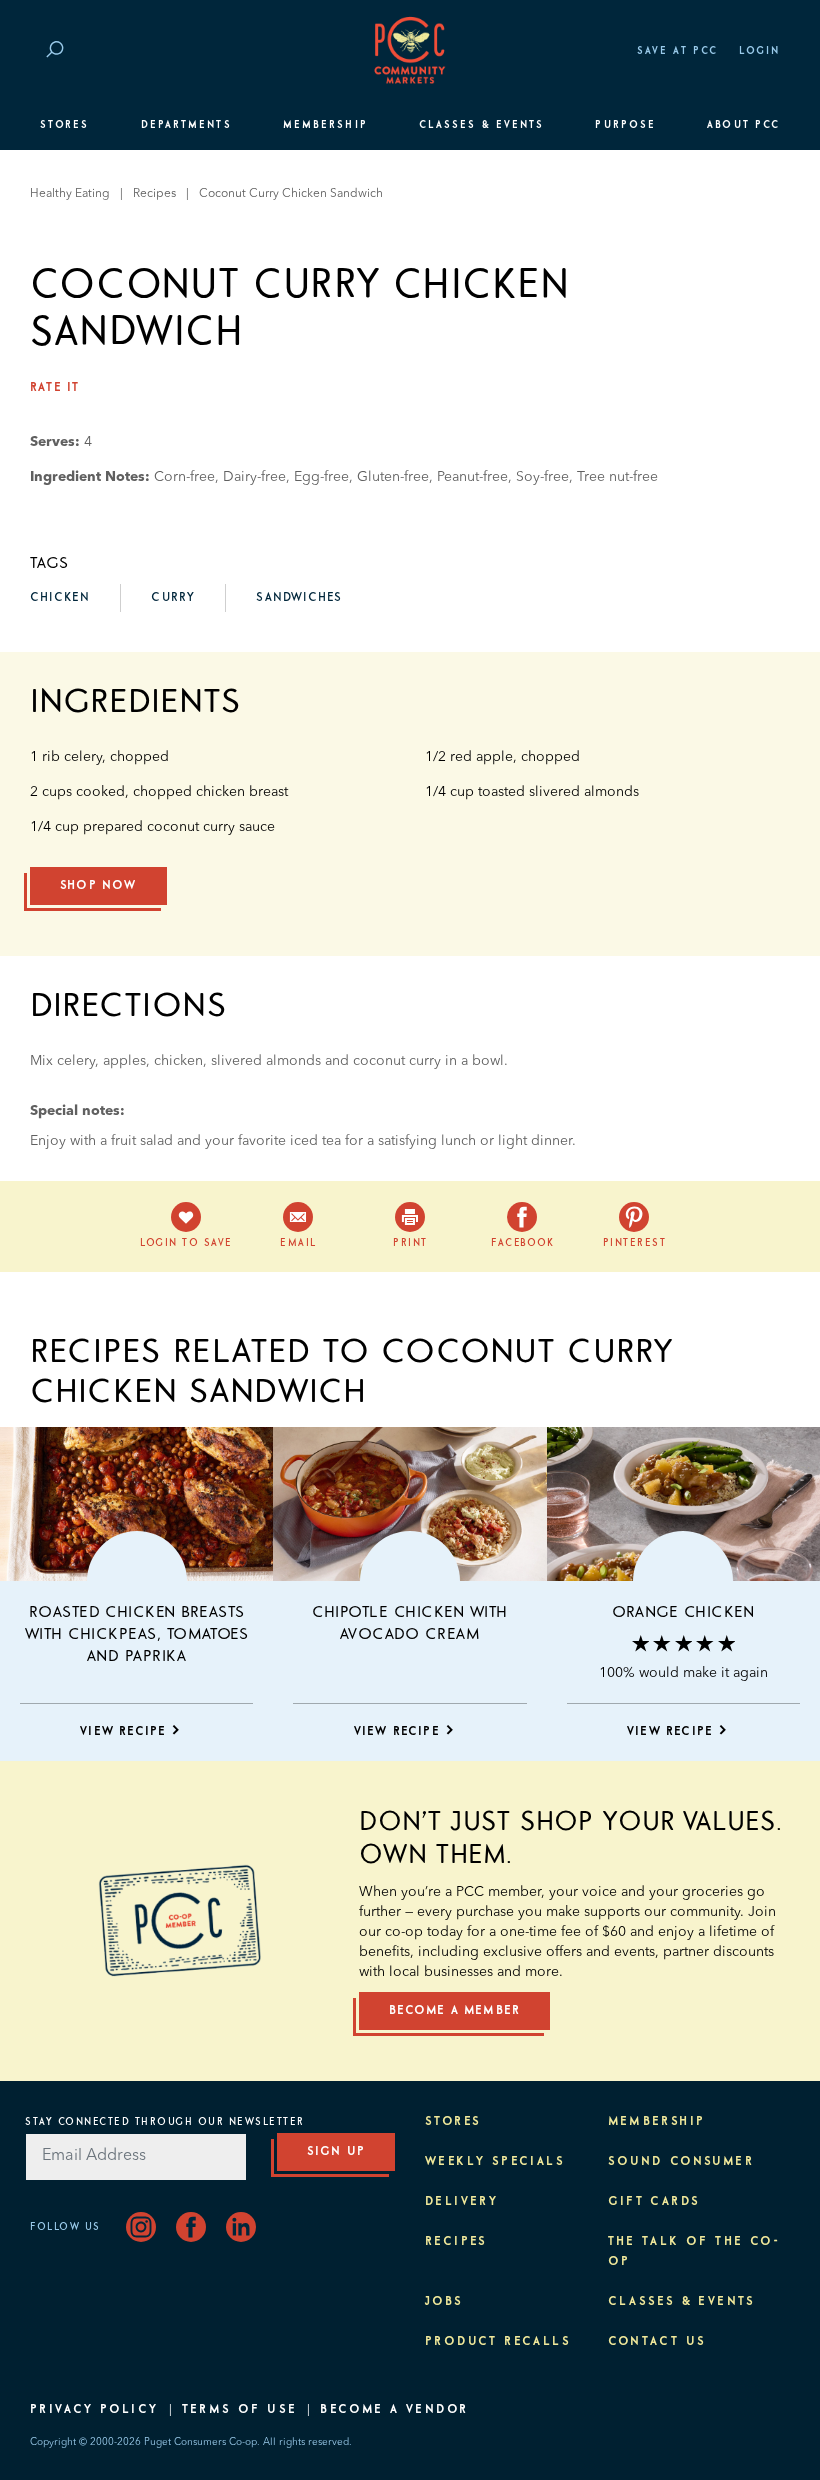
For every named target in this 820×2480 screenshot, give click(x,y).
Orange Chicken (683, 1612)
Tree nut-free (617, 477)
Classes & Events (481, 125)
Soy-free (542, 477)
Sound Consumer (681, 2162)
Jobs (444, 2302)
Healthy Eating (70, 194)
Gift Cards (654, 2202)
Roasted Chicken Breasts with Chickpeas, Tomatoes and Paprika (137, 1634)
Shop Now (98, 886)
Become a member (454, 2011)
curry (173, 598)
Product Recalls (498, 2342)
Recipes (154, 194)
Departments (186, 125)
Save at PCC (678, 51)
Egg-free (321, 477)
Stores (64, 125)
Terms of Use (240, 2410)
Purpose (625, 125)
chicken (60, 598)
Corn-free (184, 477)
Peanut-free (472, 477)
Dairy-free (254, 477)
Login (759, 51)
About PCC (743, 125)
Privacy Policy (94, 2410)
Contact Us (657, 2342)
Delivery (461, 2202)
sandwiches (299, 598)
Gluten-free (393, 477)
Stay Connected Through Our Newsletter (165, 2122)
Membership (325, 125)
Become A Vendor (394, 2410)
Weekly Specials (495, 2162)
